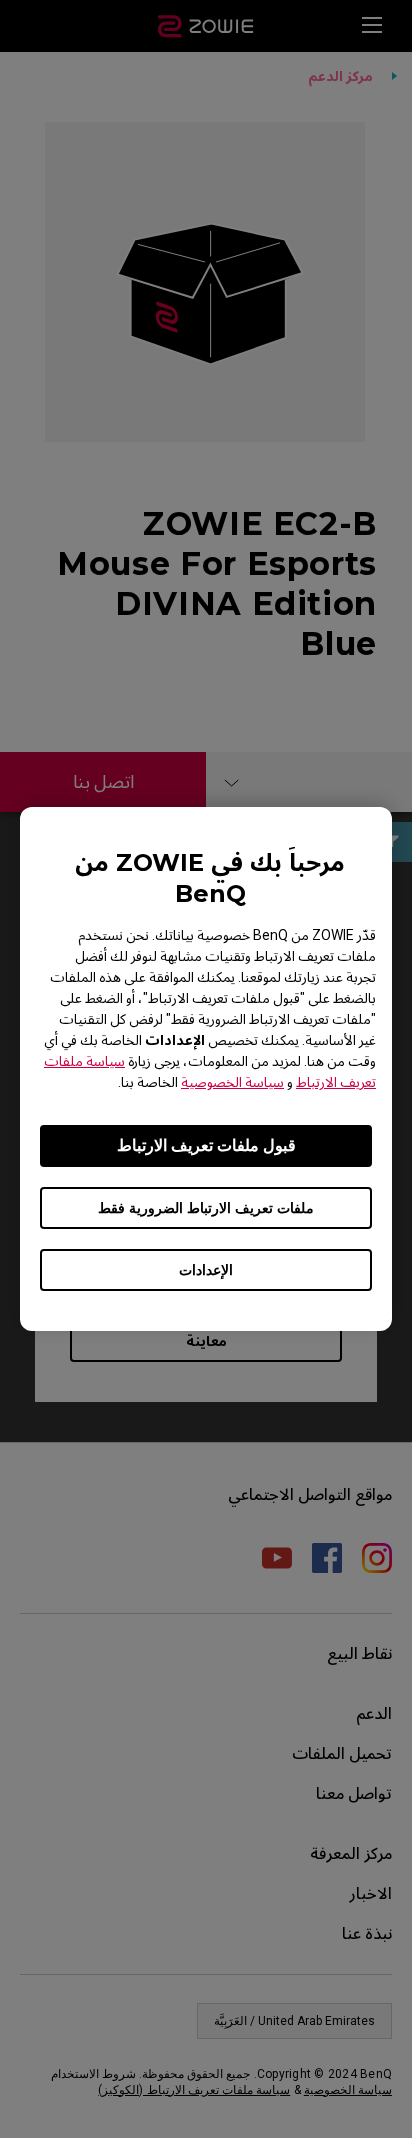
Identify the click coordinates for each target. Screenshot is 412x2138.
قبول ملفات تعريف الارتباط (206, 1145)
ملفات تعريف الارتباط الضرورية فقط (206, 1208)
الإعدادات (206, 1270)
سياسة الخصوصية (232, 1082)
